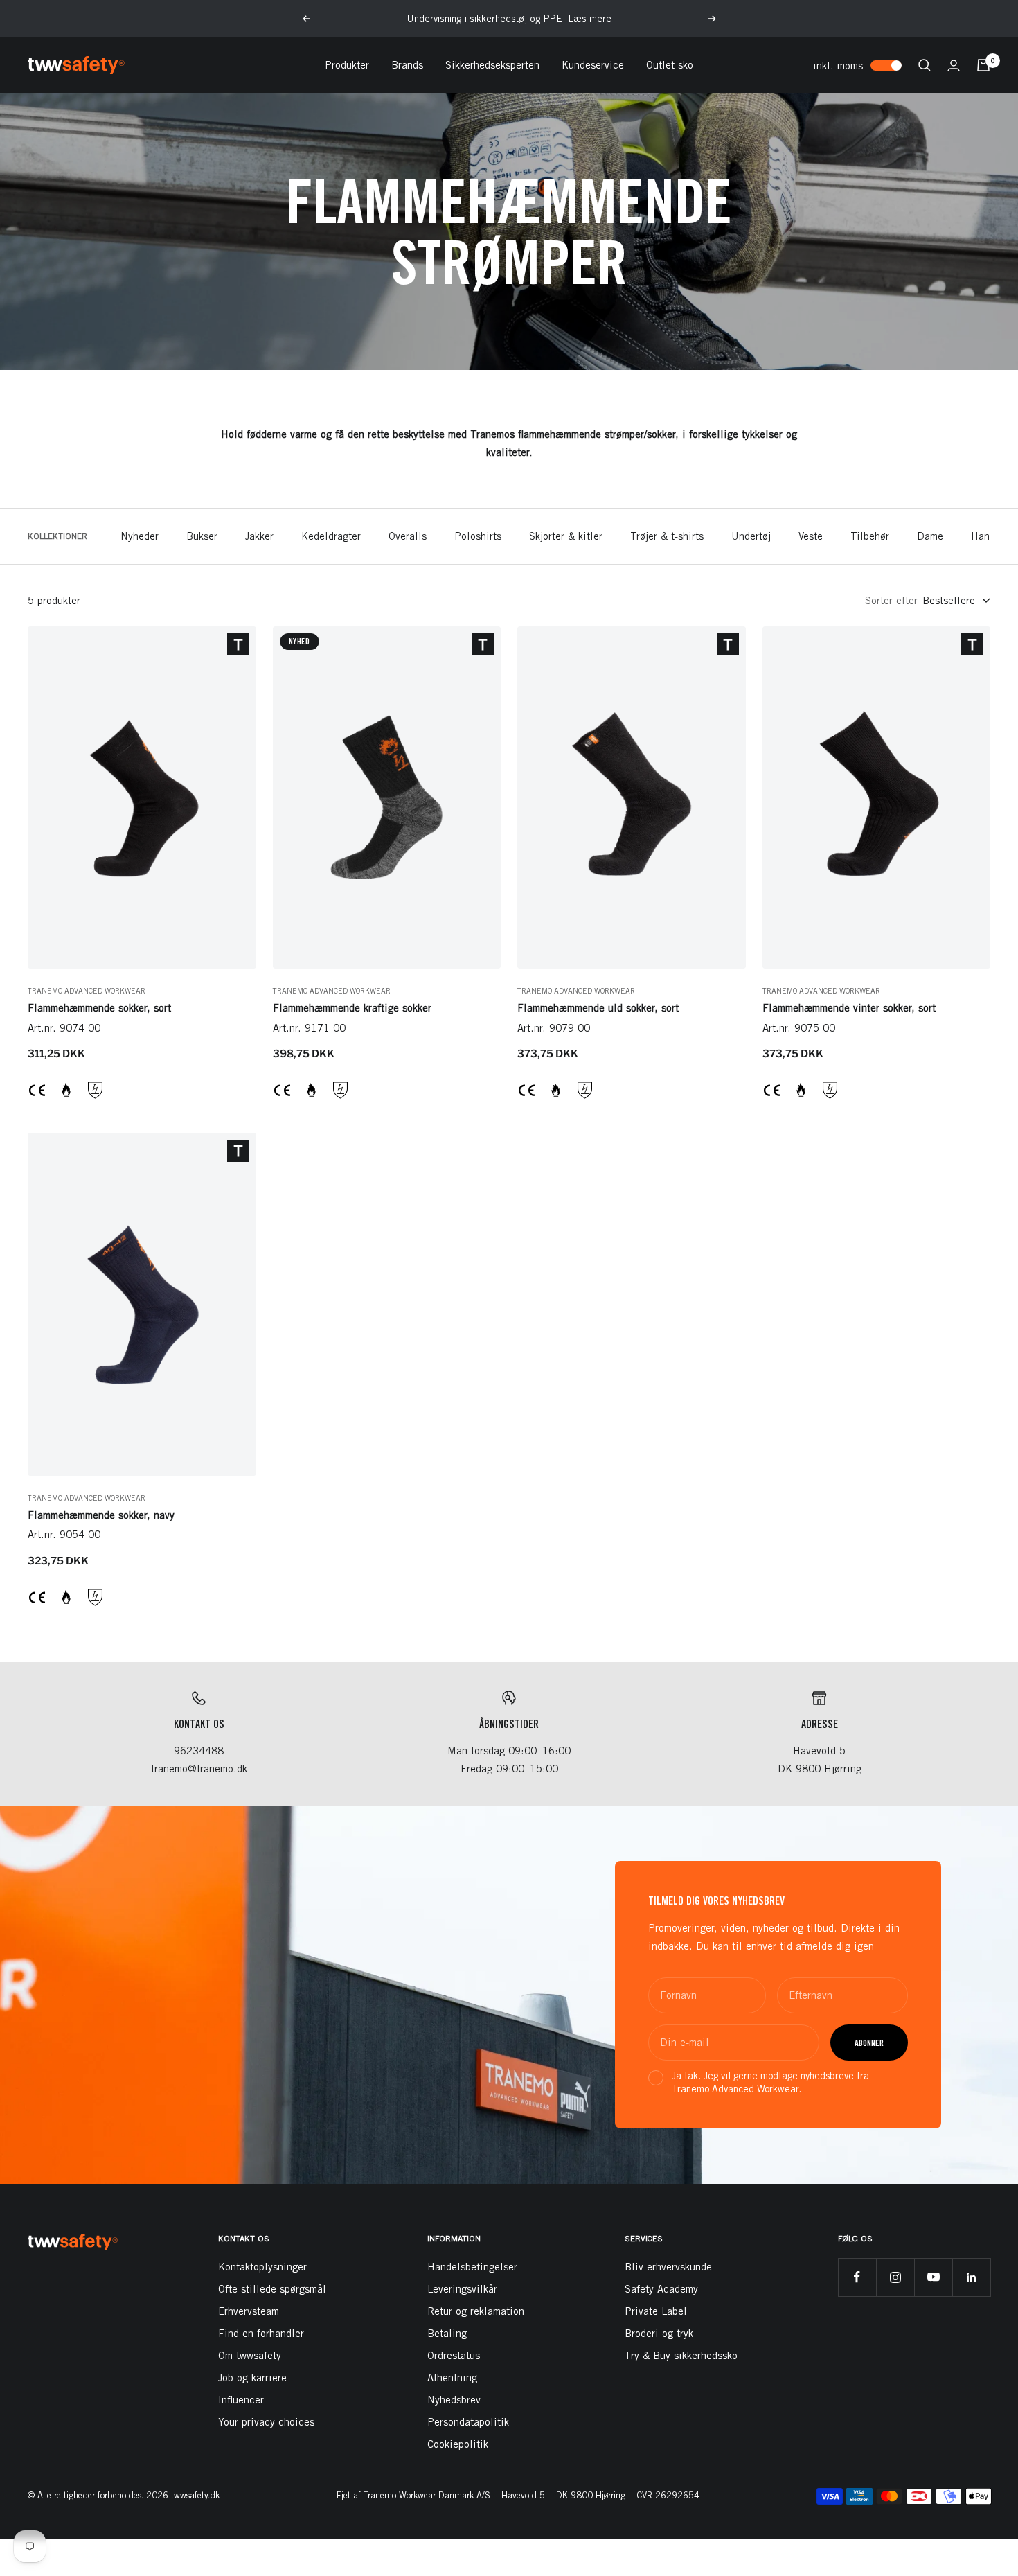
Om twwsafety (250, 2355)
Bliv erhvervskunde (668, 2267)
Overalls (408, 536)
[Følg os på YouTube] (933, 2277)
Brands (407, 65)
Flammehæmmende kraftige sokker (352, 1008)
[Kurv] (983, 65)
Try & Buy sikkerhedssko (681, 2355)
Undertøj (751, 536)
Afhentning (452, 2377)
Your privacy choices (266, 2422)
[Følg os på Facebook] (857, 2277)
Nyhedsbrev (454, 2400)
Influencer (241, 2400)
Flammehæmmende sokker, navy (101, 1515)
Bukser (202, 536)
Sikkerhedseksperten (492, 65)
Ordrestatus (454, 2355)
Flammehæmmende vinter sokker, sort (849, 1008)
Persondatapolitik (468, 2422)
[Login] (954, 65)
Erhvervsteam (249, 2311)
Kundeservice (593, 65)
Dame (930, 536)
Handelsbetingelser (472, 2267)
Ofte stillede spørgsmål (272, 2289)
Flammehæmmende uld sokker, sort (598, 1008)
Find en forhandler (261, 2333)
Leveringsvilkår (462, 2289)
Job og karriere (252, 2377)
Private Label (656, 2311)
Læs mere (590, 19)
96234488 (199, 1750)
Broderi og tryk (659, 2333)
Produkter (347, 65)
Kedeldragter (331, 536)
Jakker (259, 536)
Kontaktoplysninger (262, 2267)
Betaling (447, 2333)
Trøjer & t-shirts (667, 536)
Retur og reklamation (476, 2311)
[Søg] (925, 65)
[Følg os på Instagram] (895, 2277)
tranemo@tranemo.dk (199, 1768)
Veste (811, 536)
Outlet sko (670, 65)
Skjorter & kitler (566, 536)
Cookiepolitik (458, 2444)
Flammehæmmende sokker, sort (99, 1008)
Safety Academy (661, 2289)
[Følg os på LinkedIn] (971, 2277)
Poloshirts (478, 536)
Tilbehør (870, 536)
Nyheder (140, 536)
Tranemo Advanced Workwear (87, 990)
